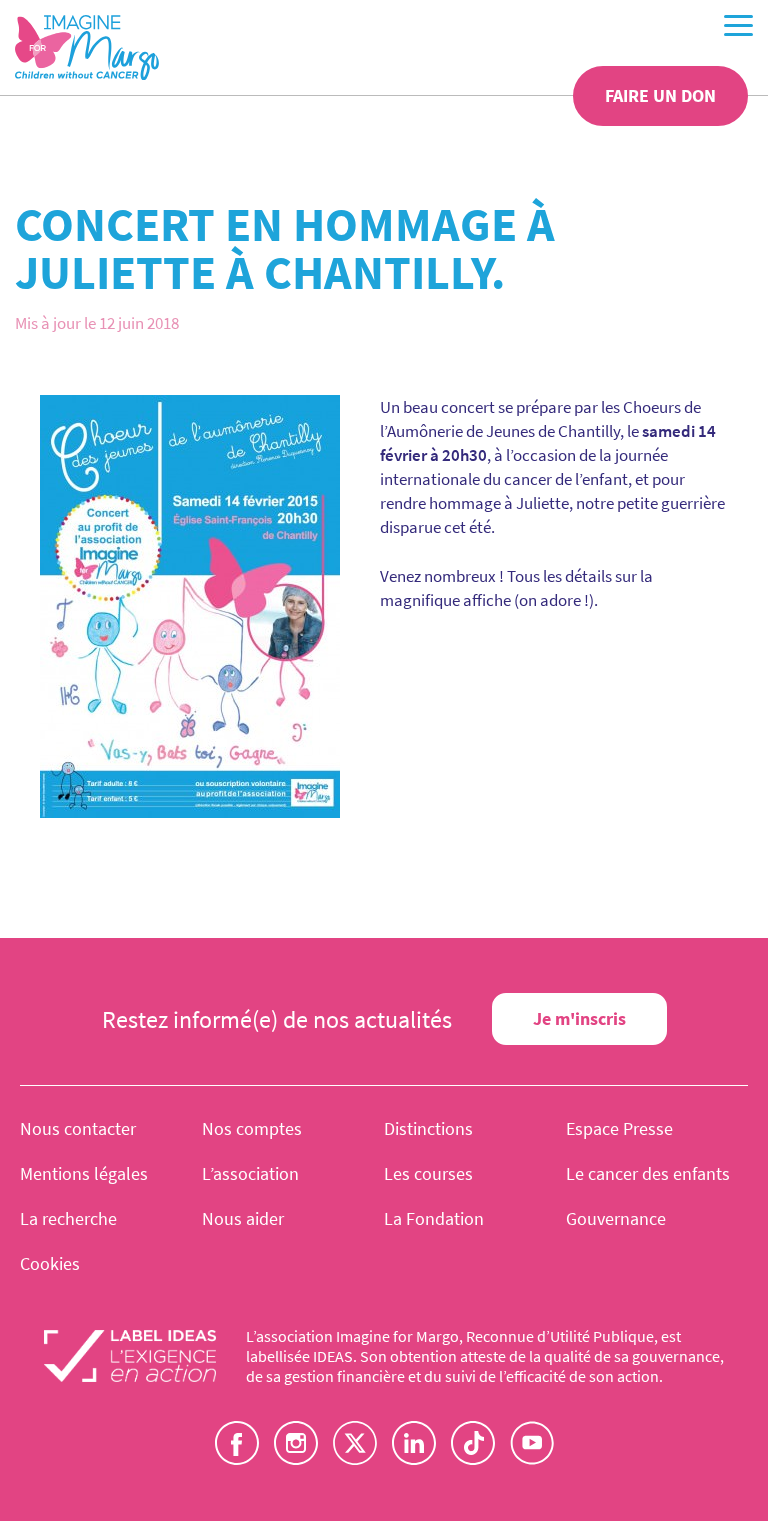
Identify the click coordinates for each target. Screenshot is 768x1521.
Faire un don (660, 95)
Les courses (428, 1173)
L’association (250, 1173)
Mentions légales (84, 1173)
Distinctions (428, 1128)
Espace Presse (619, 1128)
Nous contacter (78, 1128)
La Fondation (434, 1218)
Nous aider (243, 1218)
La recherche (68, 1218)
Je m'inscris (579, 1018)
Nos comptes (252, 1128)
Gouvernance (616, 1218)
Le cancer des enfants (648, 1173)
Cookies (50, 1263)
